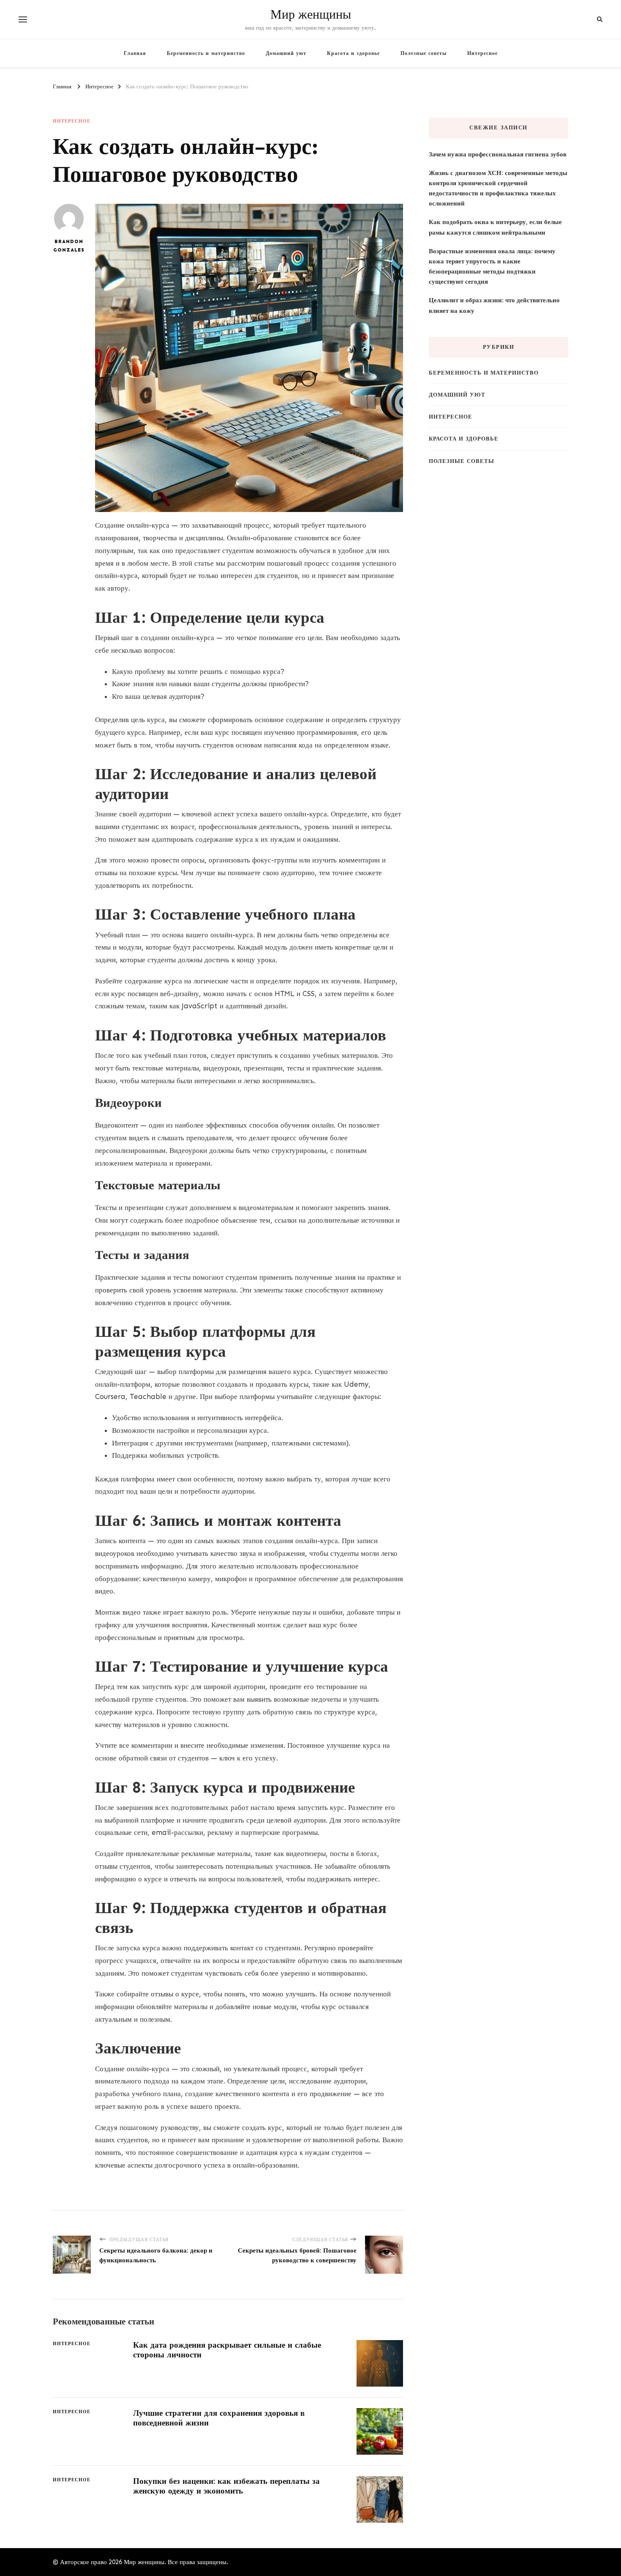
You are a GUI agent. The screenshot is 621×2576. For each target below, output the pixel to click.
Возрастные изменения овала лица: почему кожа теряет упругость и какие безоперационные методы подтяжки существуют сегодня (492, 267)
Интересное (482, 53)
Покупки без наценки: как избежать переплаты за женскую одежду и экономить (226, 2486)
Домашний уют (286, 53)
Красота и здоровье (353, 53)
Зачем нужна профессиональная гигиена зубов (498, 154)
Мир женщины (311, 15)
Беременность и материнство (206, 53)
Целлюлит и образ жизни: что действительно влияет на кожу (494, 305)
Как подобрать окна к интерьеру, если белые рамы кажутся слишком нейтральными (495, 227)
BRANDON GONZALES (69, 246)
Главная (135, 53)
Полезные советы (424, 53)
